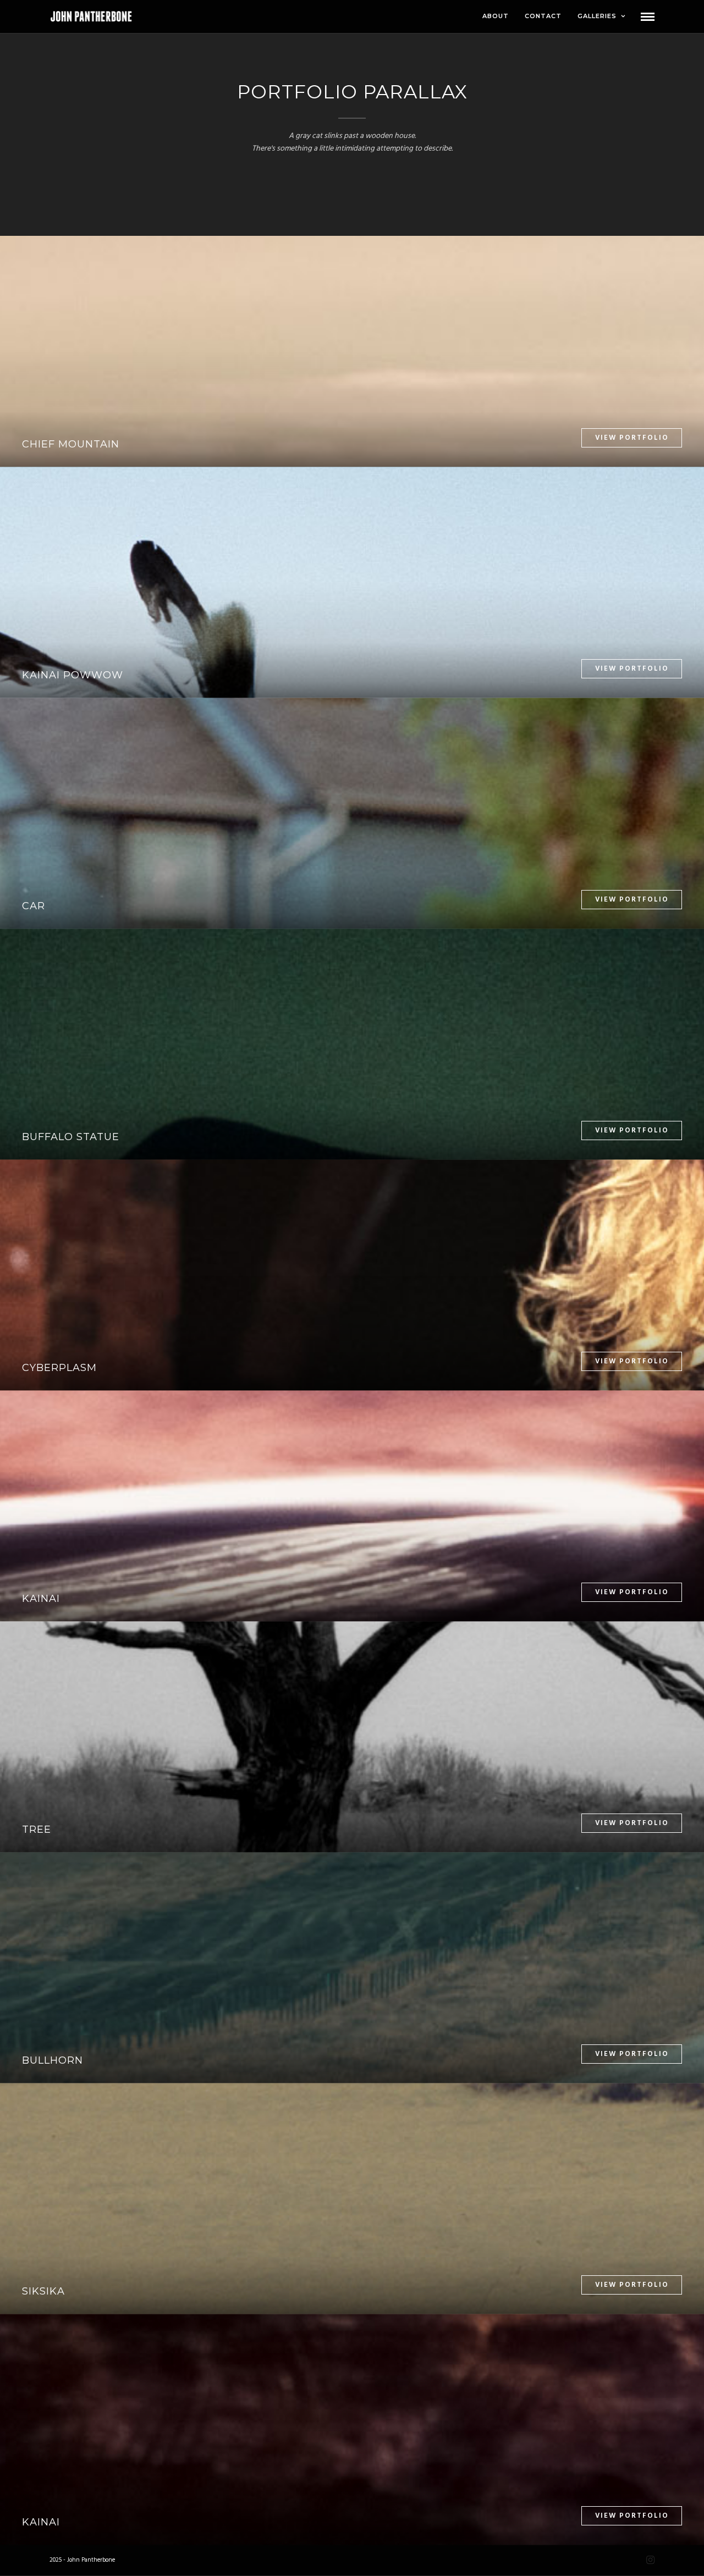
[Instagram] (650, 2560)
